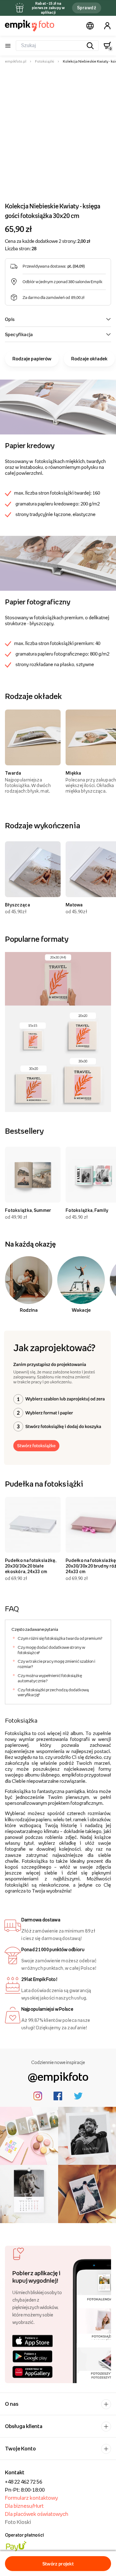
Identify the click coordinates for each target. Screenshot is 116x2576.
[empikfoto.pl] (30, 26)
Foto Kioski (18, 2522)
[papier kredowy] (58, 407)
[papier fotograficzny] (58, 563)
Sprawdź (87, 8)
